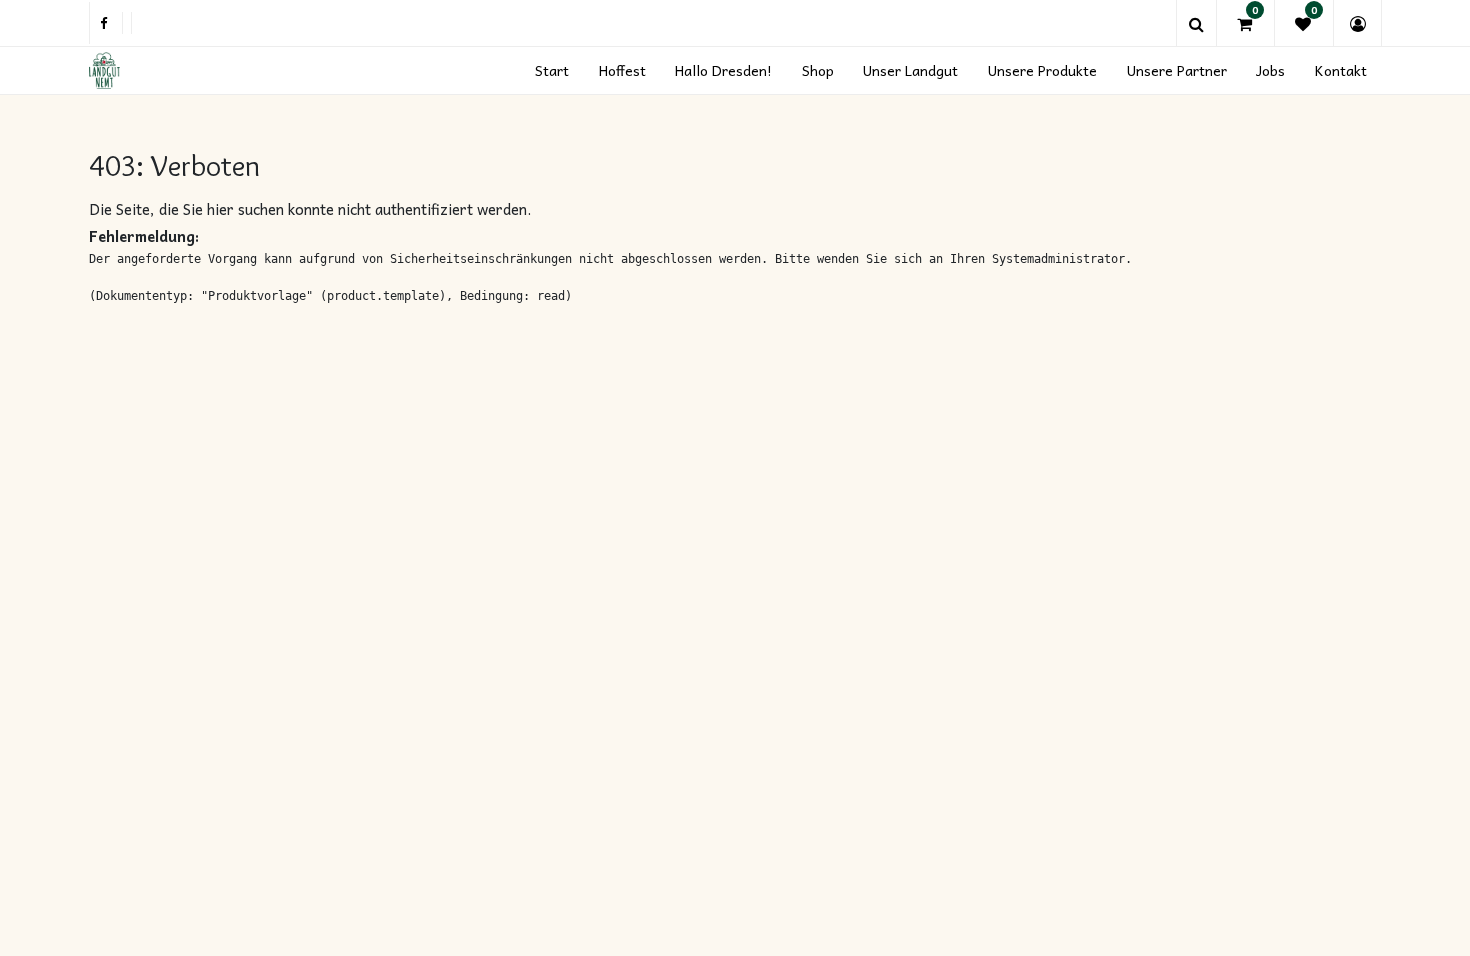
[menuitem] (552, 70)
